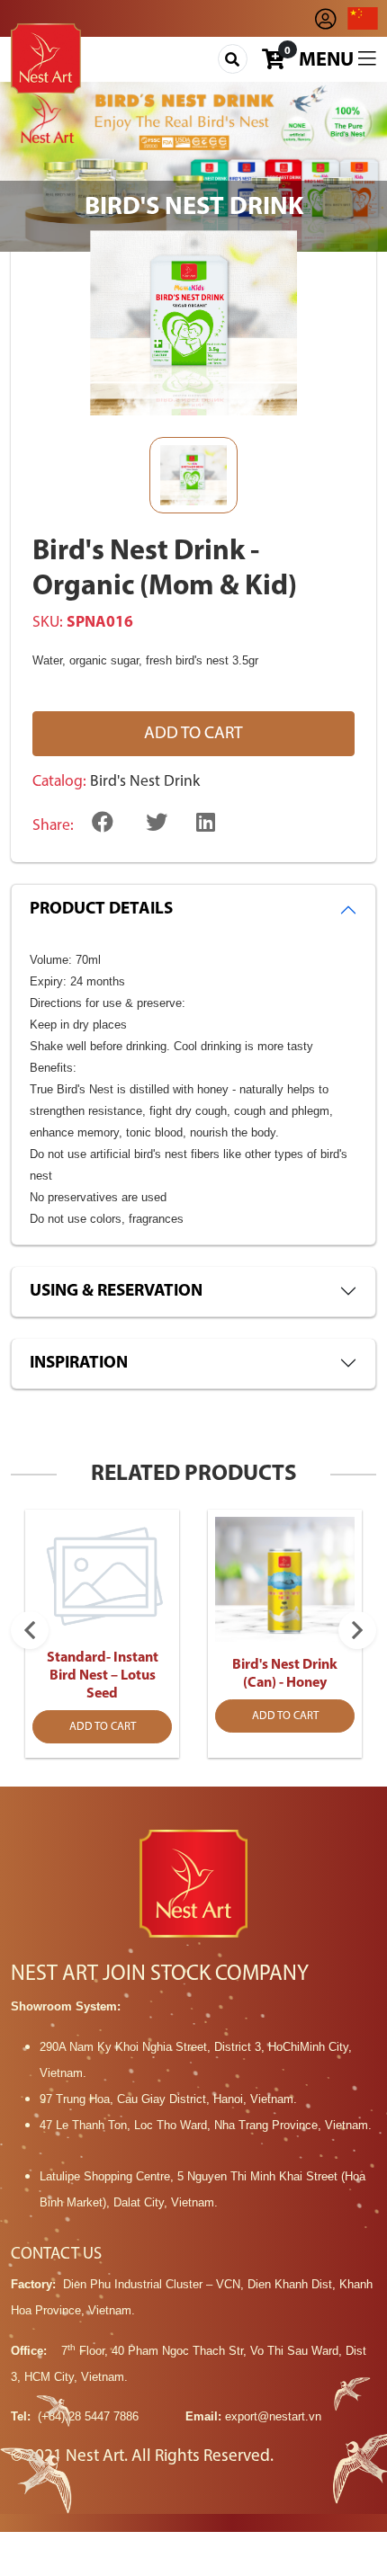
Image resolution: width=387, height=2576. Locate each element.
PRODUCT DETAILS (101, 909)
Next (357, 1630)
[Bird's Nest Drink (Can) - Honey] (285, 1579)
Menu (328, 61)
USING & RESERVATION (116, 1292)
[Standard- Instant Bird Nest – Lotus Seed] (102, 1575)
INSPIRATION (79, 1364)
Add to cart (193, 734)
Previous (30, 1630)
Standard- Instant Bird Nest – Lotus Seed (103, 1676)
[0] (273, 63)
